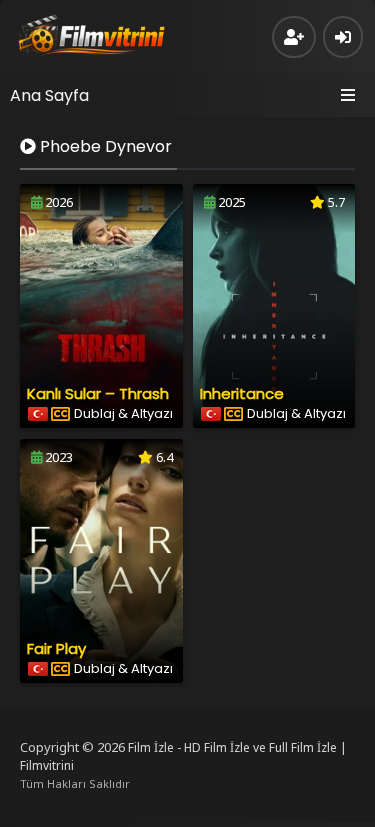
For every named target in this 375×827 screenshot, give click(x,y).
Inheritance (242, 393)
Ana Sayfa (49, 95)
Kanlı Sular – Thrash (98, 393)
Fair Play (56, 648)
